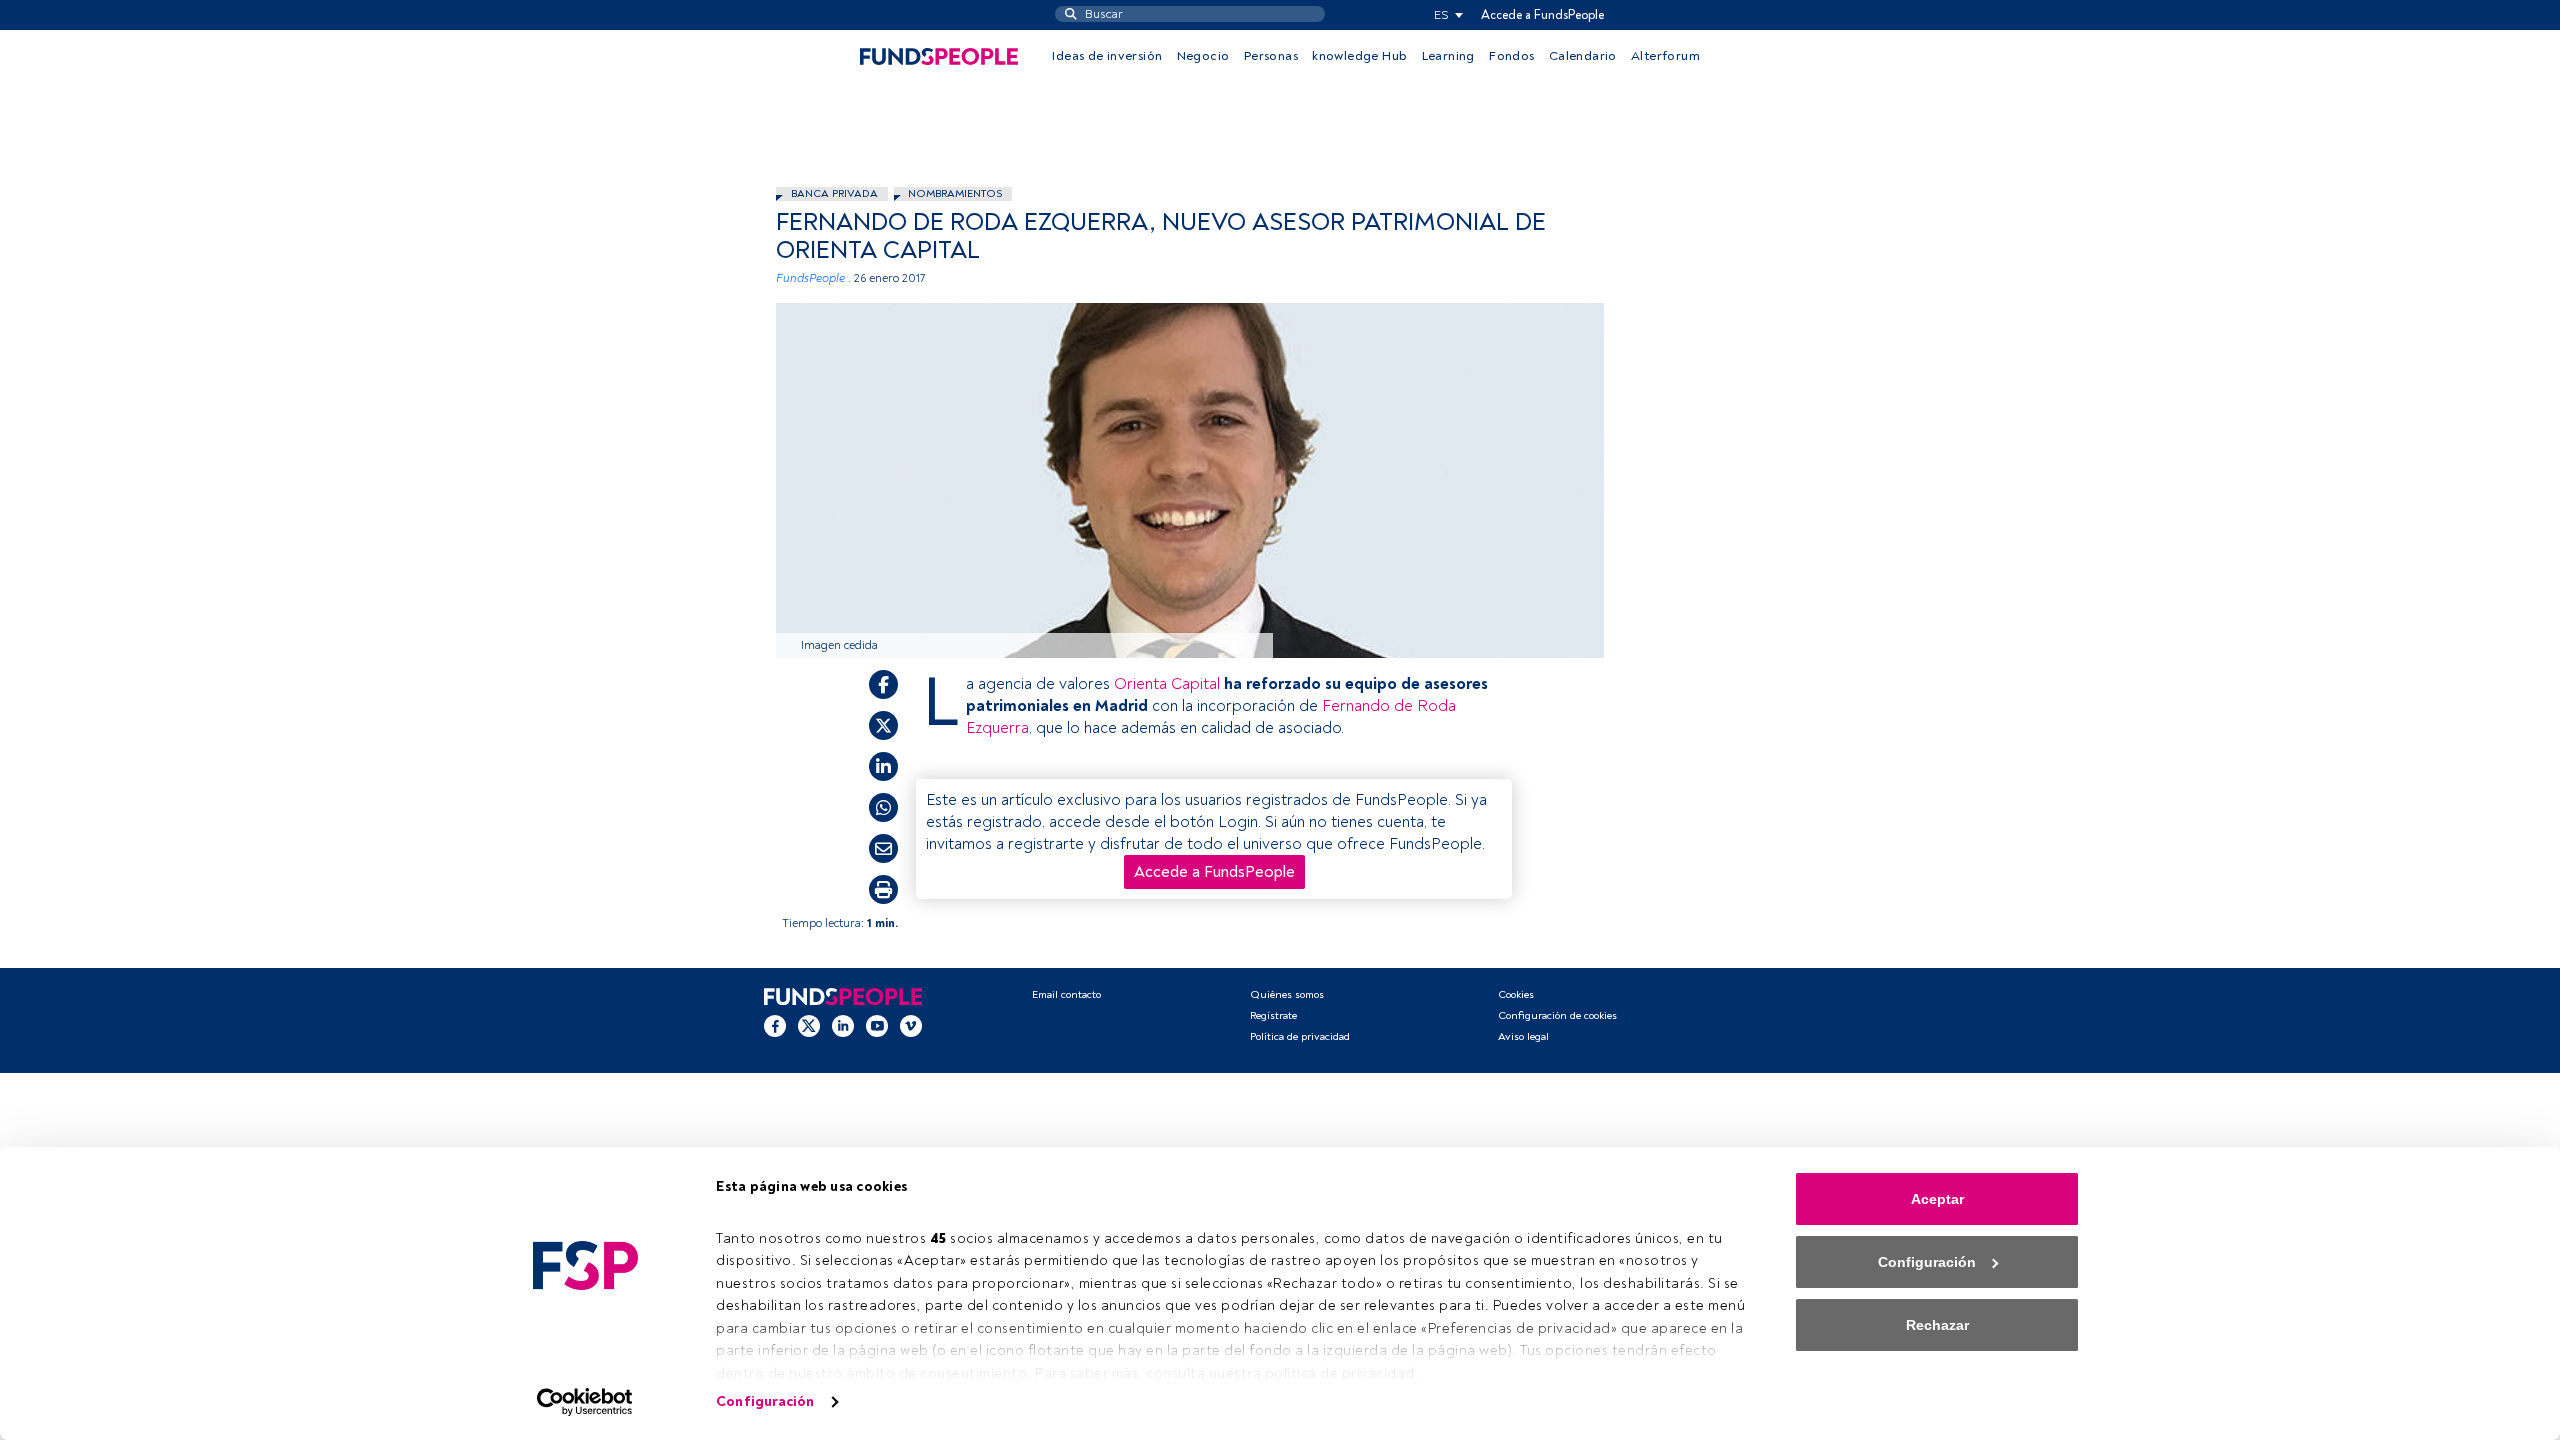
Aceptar (1937, 1199)
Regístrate (1273, 1015)
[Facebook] (775, 1026)
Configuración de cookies (1557, 1015)
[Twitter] (809, 1026)
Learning (1448, 56)
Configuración (765, 1401)
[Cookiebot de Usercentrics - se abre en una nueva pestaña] (585, 1402)
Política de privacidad (1300, 1036)
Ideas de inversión (1107, 56)
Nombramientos (955, 193)
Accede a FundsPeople (1542, 15)
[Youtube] (877, 1026)
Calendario (1583, 56)
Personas (1271, 56)
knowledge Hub (1359, 56)
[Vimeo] (911, 1026)
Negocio (1203, 56)
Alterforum (1665, 56)
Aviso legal (1523, 1036)
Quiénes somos (1287, 994)
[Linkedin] (843, 1026)
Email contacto (1066, 994)
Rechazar (1937, 1325)
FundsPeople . (813, 278)
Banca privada (834, 193)
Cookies (1516, 994)
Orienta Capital (1167, 684)
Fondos (1511, 56)
